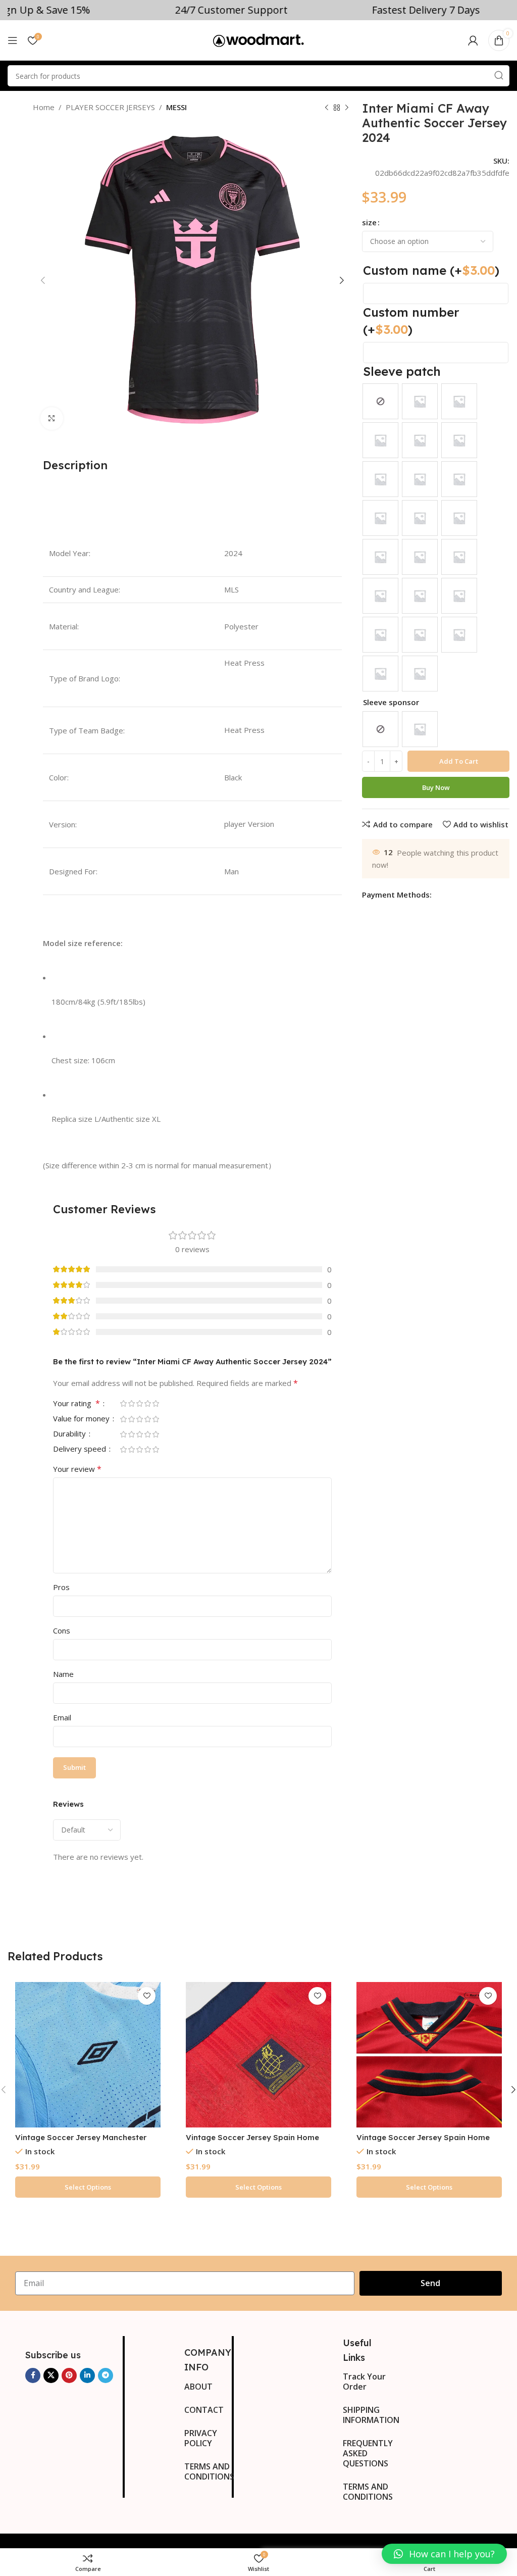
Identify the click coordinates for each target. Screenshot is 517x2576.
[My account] (473, 40)
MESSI (176, 107)
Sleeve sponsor (391, 702)
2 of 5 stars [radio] (131, 1403)
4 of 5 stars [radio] (147, 1403)
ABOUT (198, 2387)
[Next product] (347, 108)
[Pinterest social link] (69, 2375)
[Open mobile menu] (13, 40)
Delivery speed (81, 1449)
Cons (62, 1630)
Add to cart (459, 761)
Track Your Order (364, 2382)
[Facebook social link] (33, 2375)
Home (44, 107)
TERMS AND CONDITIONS (208, 2471)
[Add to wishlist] (147, 1996)
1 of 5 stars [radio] (123, 1403)
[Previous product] (327, 108)
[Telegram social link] (106, 2375)
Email (62, 1717)
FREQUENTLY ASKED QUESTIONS (368, 2453)
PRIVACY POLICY (201, 2438)
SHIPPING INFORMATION (368, 2415)
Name (63, 1674)
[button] (444, 2554)
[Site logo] (258, 39)
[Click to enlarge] (52, 418)
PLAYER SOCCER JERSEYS (110, 107)
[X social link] (51, 2375)
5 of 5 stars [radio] (156, 1403)
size (369, 222)
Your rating (76, 1404)
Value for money (82, 1419)
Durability (70, 1434)
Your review (77, 1469)
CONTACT (204, 2410)
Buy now (436, 787)
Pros (61, 1587)
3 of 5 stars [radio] (139, 1403)
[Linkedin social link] (87, 2375)
